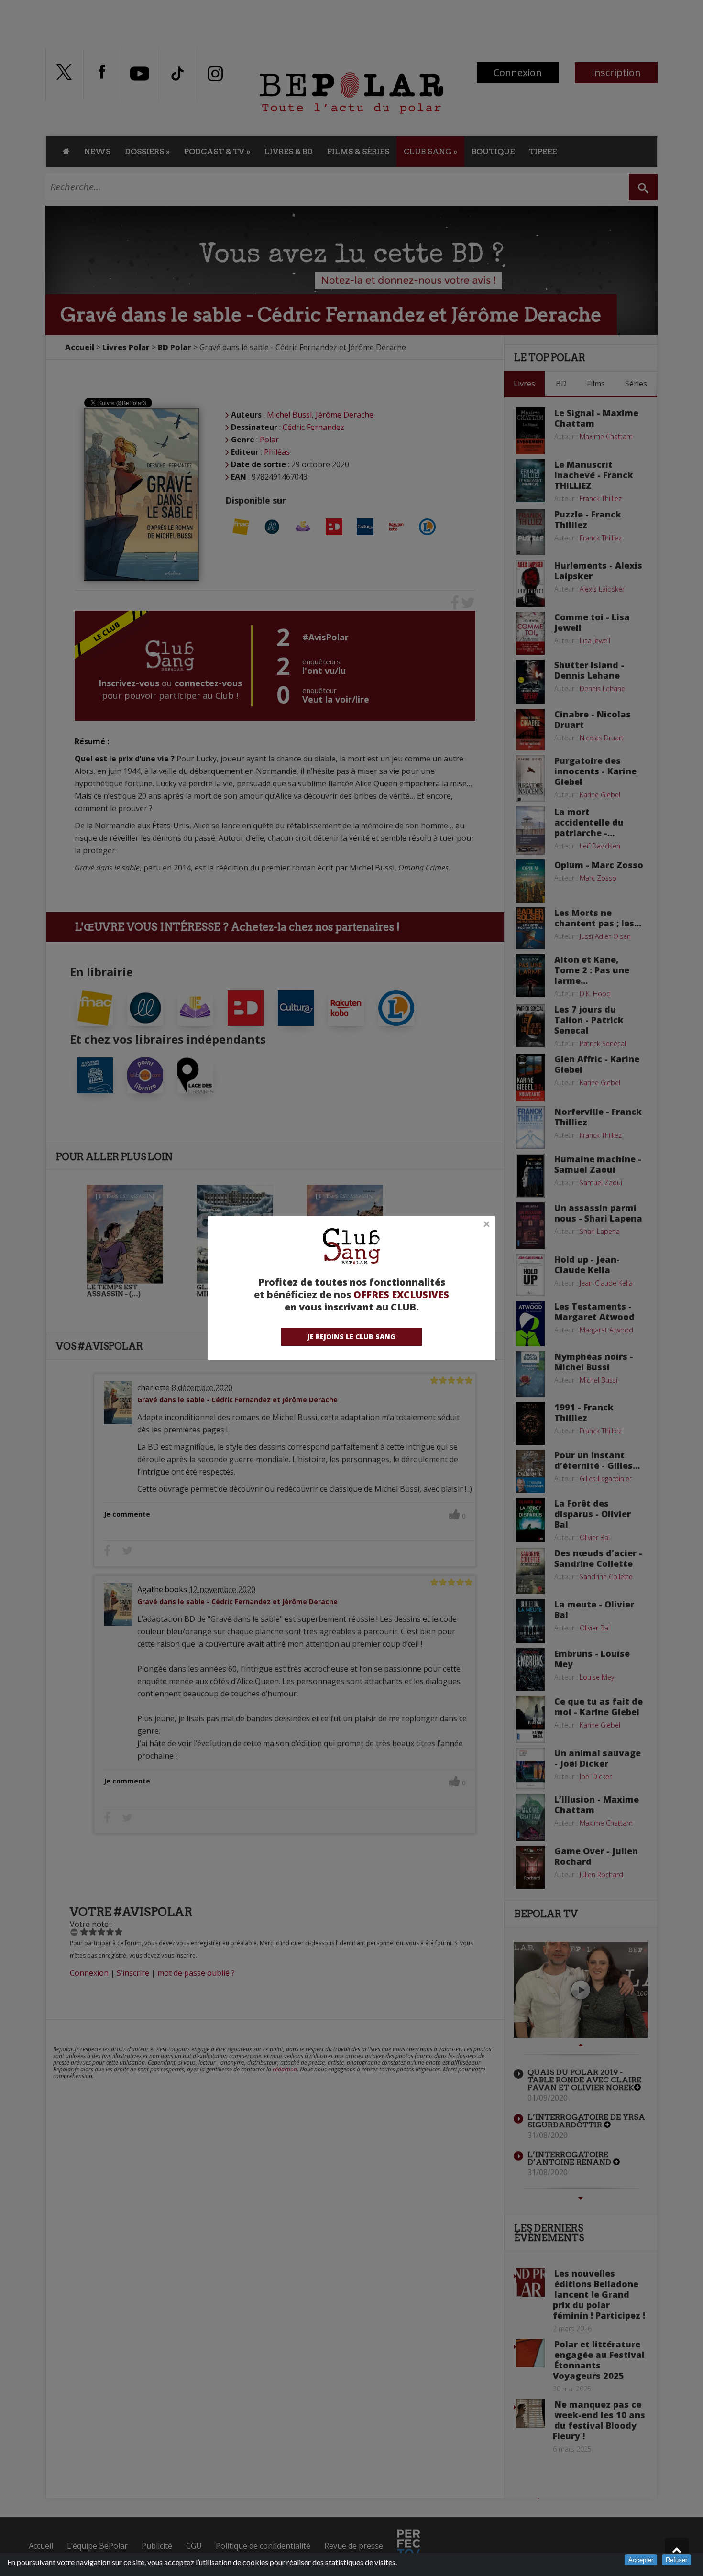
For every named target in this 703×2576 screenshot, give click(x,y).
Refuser (676, 2560)
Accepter (641, 2560)
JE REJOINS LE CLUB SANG (351, 1337)
